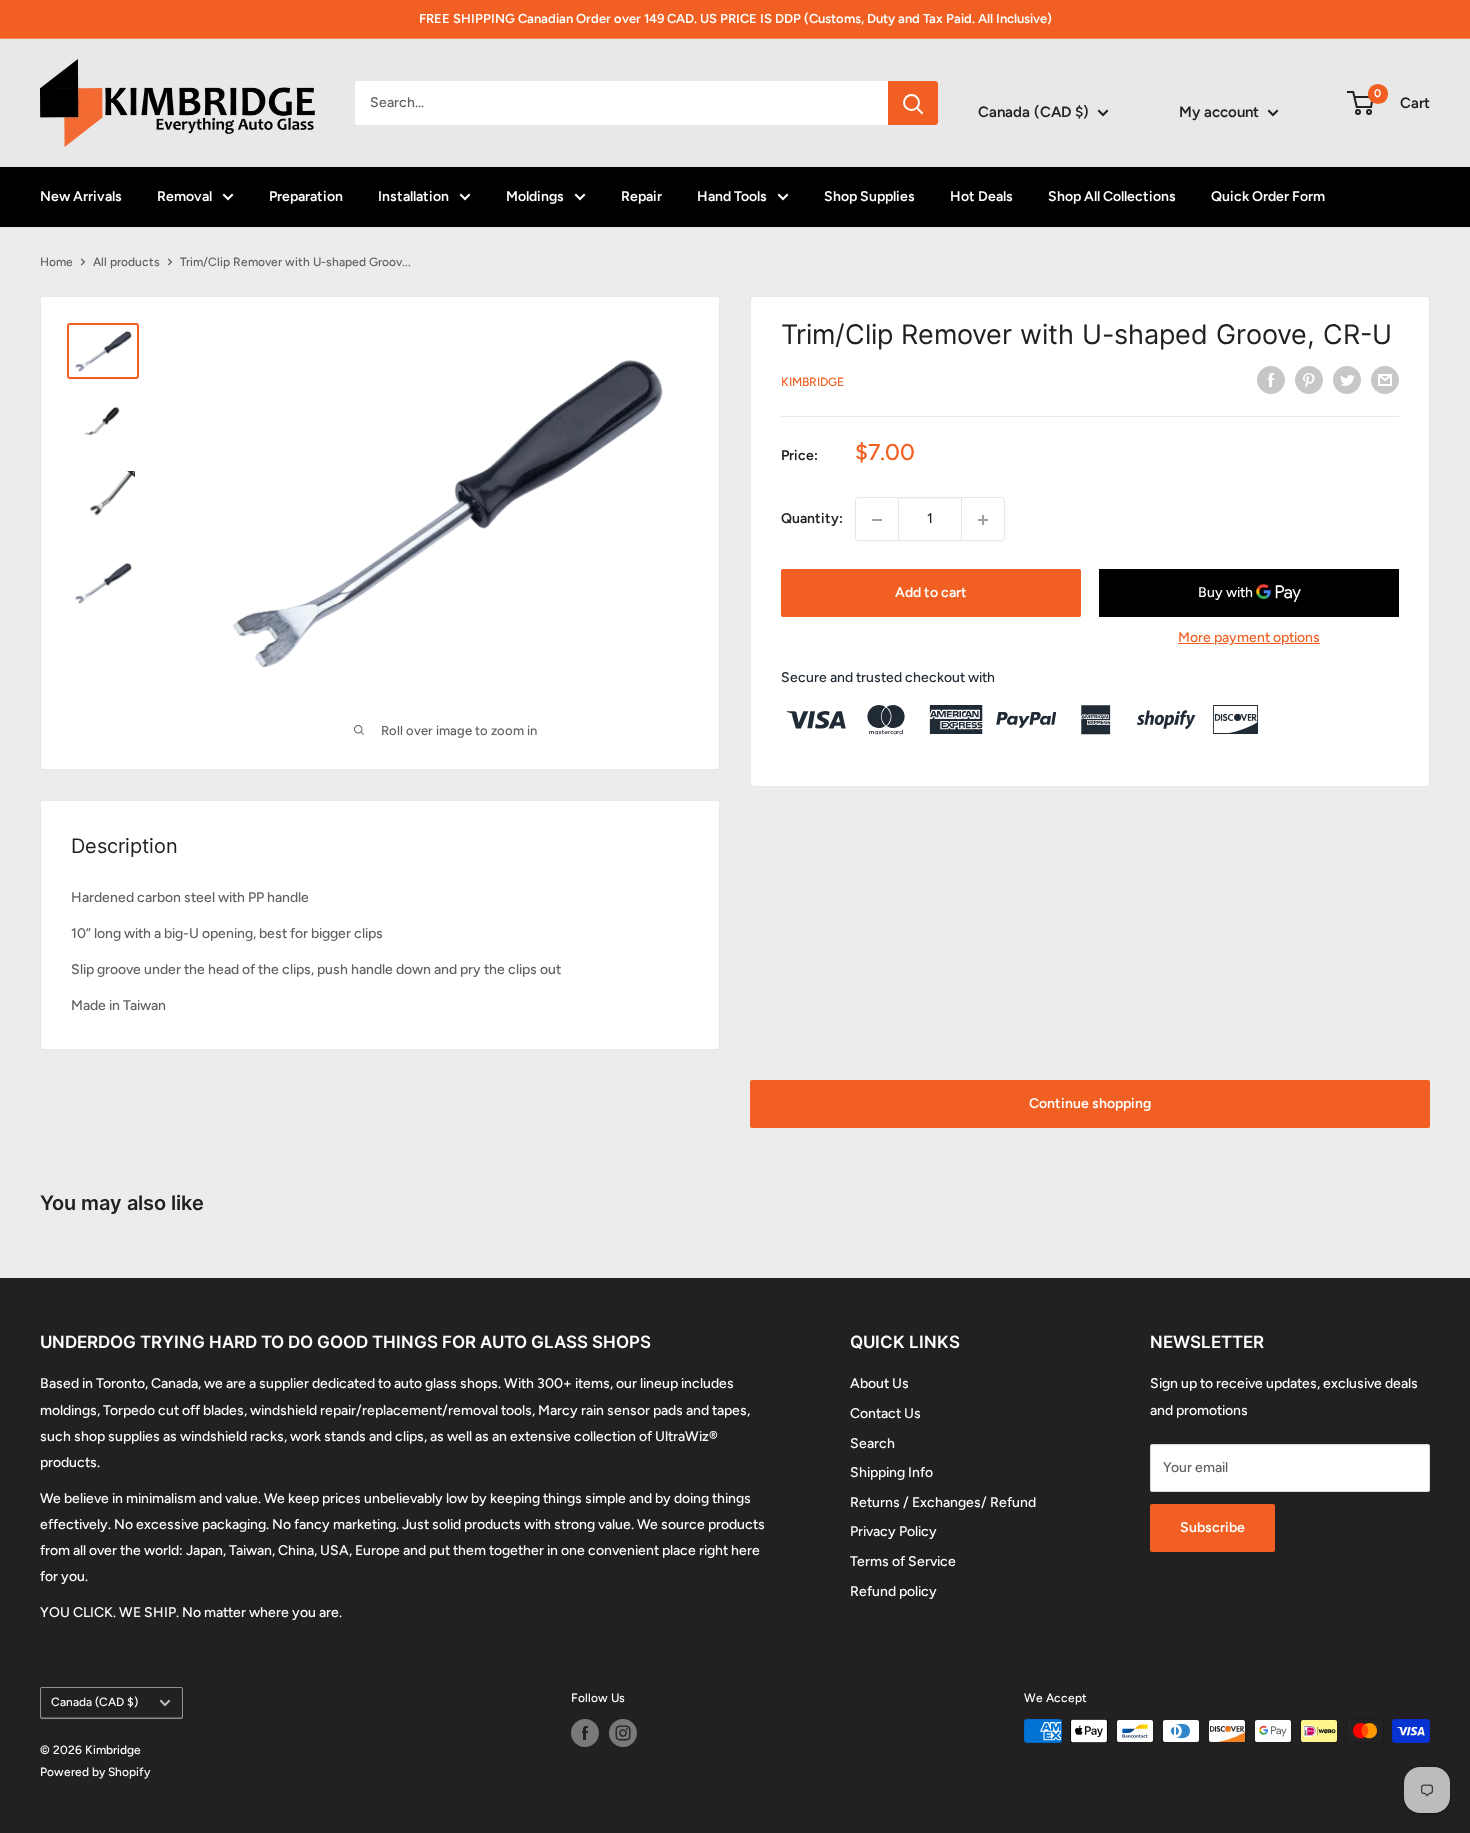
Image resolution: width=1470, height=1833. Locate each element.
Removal (184, 196)
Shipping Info (891, 1472)
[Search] (913, 103)
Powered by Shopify (95, 1772)
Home (56, 262)
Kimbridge (812, 383)
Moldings (535, 196)
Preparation (306, 196)
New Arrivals (81, 196)
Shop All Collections (1112, 196)
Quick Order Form (1268, 196)
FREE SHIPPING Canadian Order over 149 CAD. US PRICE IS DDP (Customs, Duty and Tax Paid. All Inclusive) (735, 18)
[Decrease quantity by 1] (877, 520)
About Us (879, 1383)
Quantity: (812, 519)
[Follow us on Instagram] (623, 1733)
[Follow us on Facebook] (585, 1733)
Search (872, 1443)
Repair (641, 196)
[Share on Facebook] (1271, 380)
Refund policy (893, 1591)
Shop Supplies (869, 196)
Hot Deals (981, 196)
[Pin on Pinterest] (1309, 380)
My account (1221, 112)
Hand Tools (732, 196)
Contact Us (885, 1413)
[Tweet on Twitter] (1347, 380)
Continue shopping (1090, 1103)
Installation (413, 196)
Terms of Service (903, 1561)
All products (126, 262)
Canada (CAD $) (94, 1702)
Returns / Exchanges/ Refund (943, 1502)
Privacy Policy (893, 1531)
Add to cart (931, 593)
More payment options (1249, 638)
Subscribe (1212, 1527)
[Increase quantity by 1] (983, 520)
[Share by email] (1385, 380)
